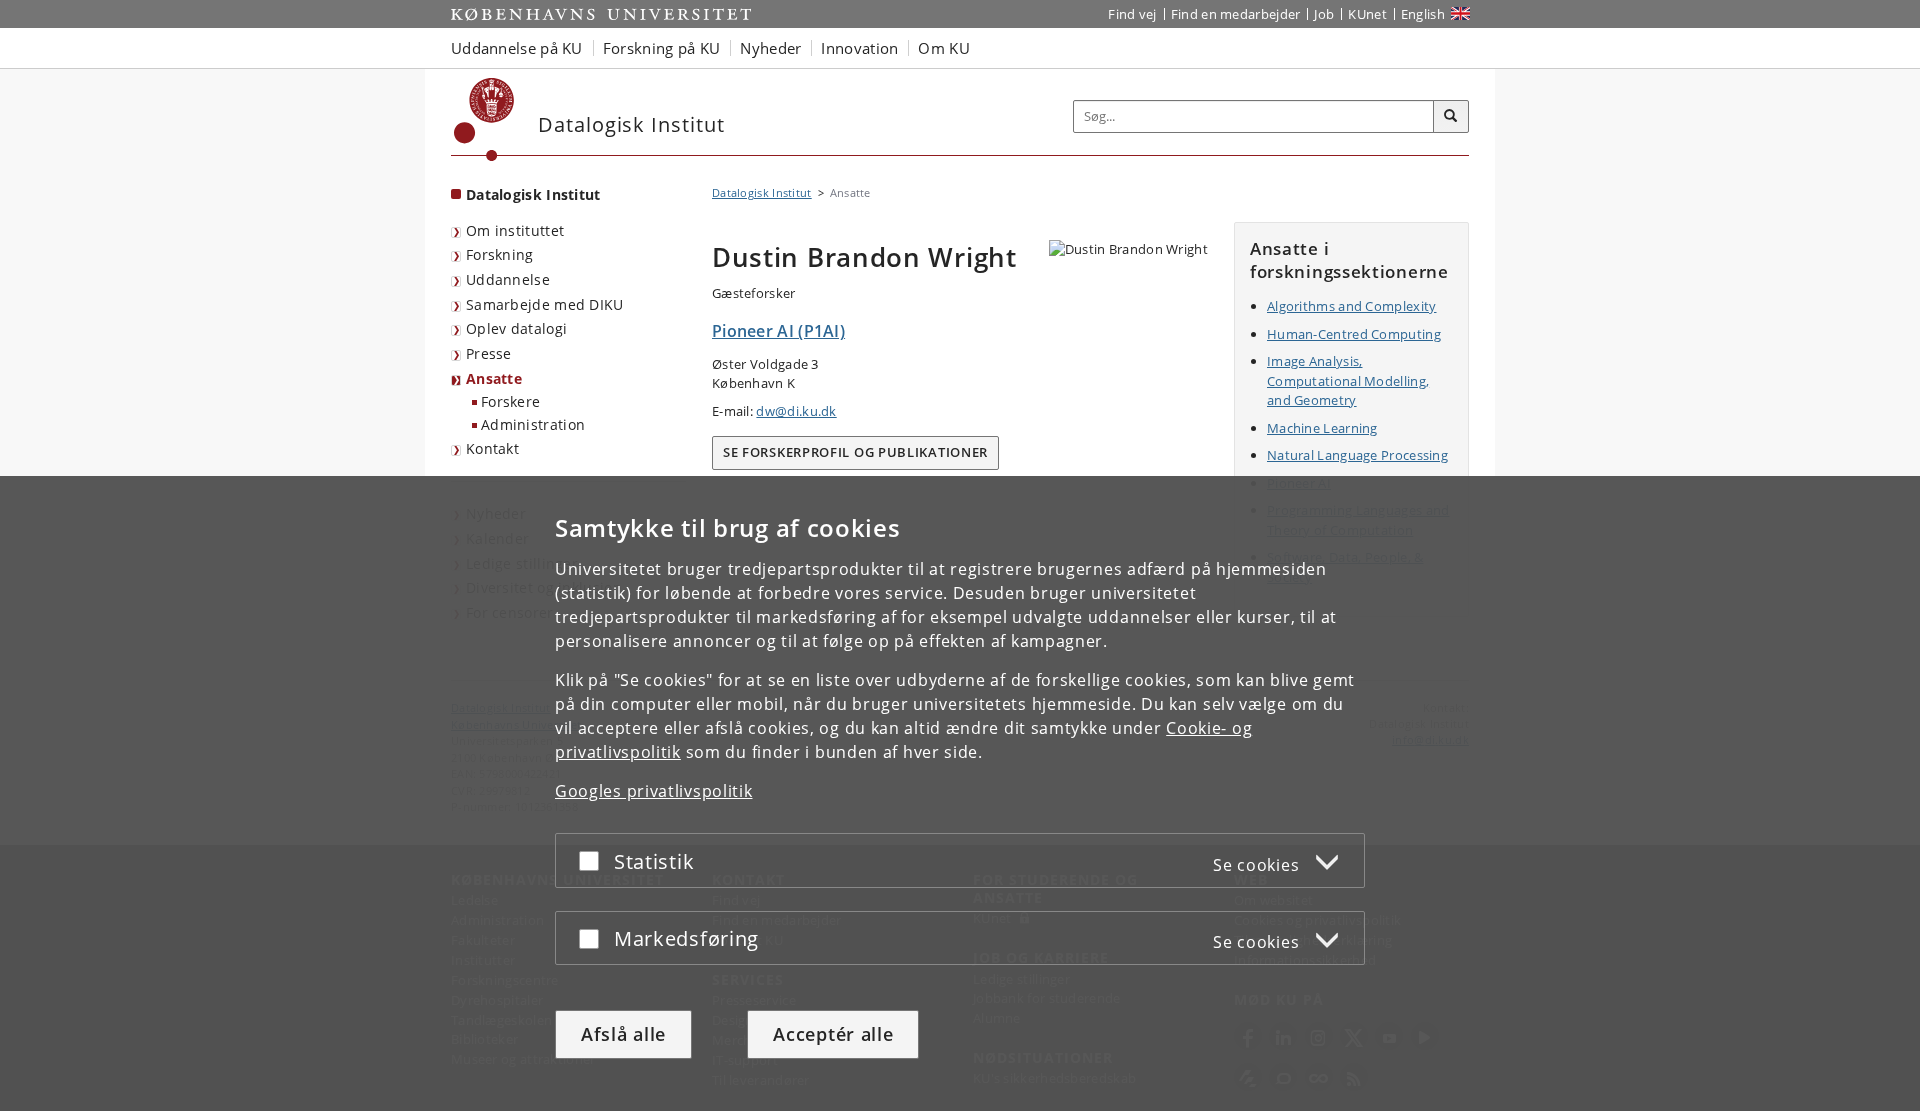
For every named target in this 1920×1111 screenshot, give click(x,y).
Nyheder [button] (770, 48)
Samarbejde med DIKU (545, 304)
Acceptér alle (833, 1034)
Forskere (510, 401)
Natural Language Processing (1357, 455)
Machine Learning (1322, 428)
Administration (533, 424)
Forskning (500, 254)
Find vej (1132, 14)
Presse (489, 353)
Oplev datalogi (516, 328)
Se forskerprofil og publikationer (855, 452)
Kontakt (492, 448)
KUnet (1367, 14)
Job (1324, 14)
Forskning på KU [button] (662, 48)
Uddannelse (508, 279)
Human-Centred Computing (1354, 334)
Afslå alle (623, 1034)
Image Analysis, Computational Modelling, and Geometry (1348, 380)
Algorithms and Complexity (1352, 306)
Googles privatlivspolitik (654, 791)
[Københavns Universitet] (484, 119)
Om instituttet (515, 230)
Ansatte (494, 378)
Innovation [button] (859, 48)
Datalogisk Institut (533, 194)
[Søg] (1451, 117)
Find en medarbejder (1236, 14)
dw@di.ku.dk (796, 411)
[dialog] (960, 793)
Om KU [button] (944, 48)
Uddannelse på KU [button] (517, 48)
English (1423, 14)
